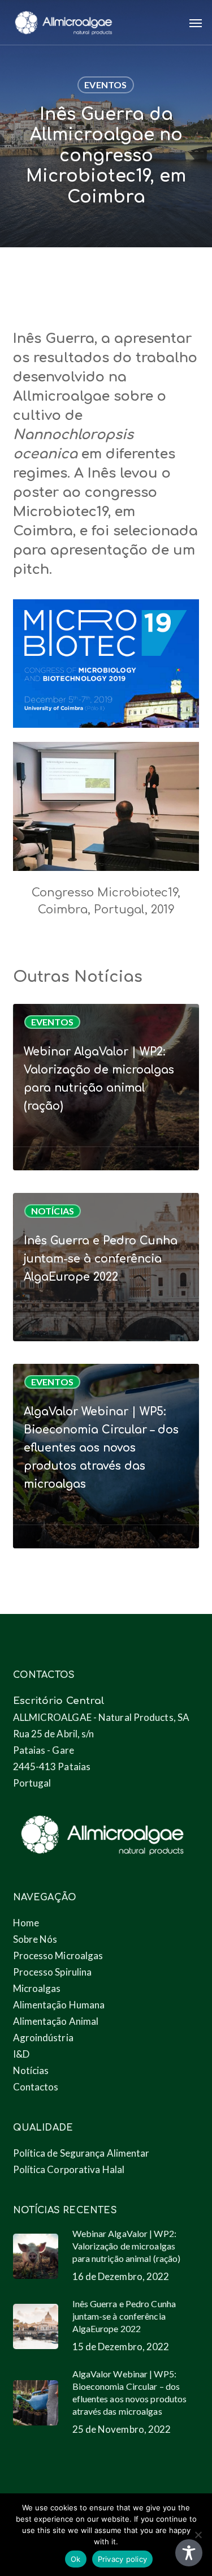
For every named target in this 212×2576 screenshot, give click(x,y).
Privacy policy (123, 2559)
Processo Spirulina (53, 1972)
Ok (76, 2559)
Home (26, 1923)
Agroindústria (43, 2038)
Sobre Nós (35, 1939)
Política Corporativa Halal (69, 2169)
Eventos (105, 85)
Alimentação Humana (59, 2005)
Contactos (36, 2087)
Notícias (53, 1211)
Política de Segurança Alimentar (81, 2153)
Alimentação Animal (56, 2021)
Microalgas (37, 1988)
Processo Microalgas (58, 1955)
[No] (198, 2535)
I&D (21, 2054)
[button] (196, 23)
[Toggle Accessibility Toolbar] (189, 2553)
